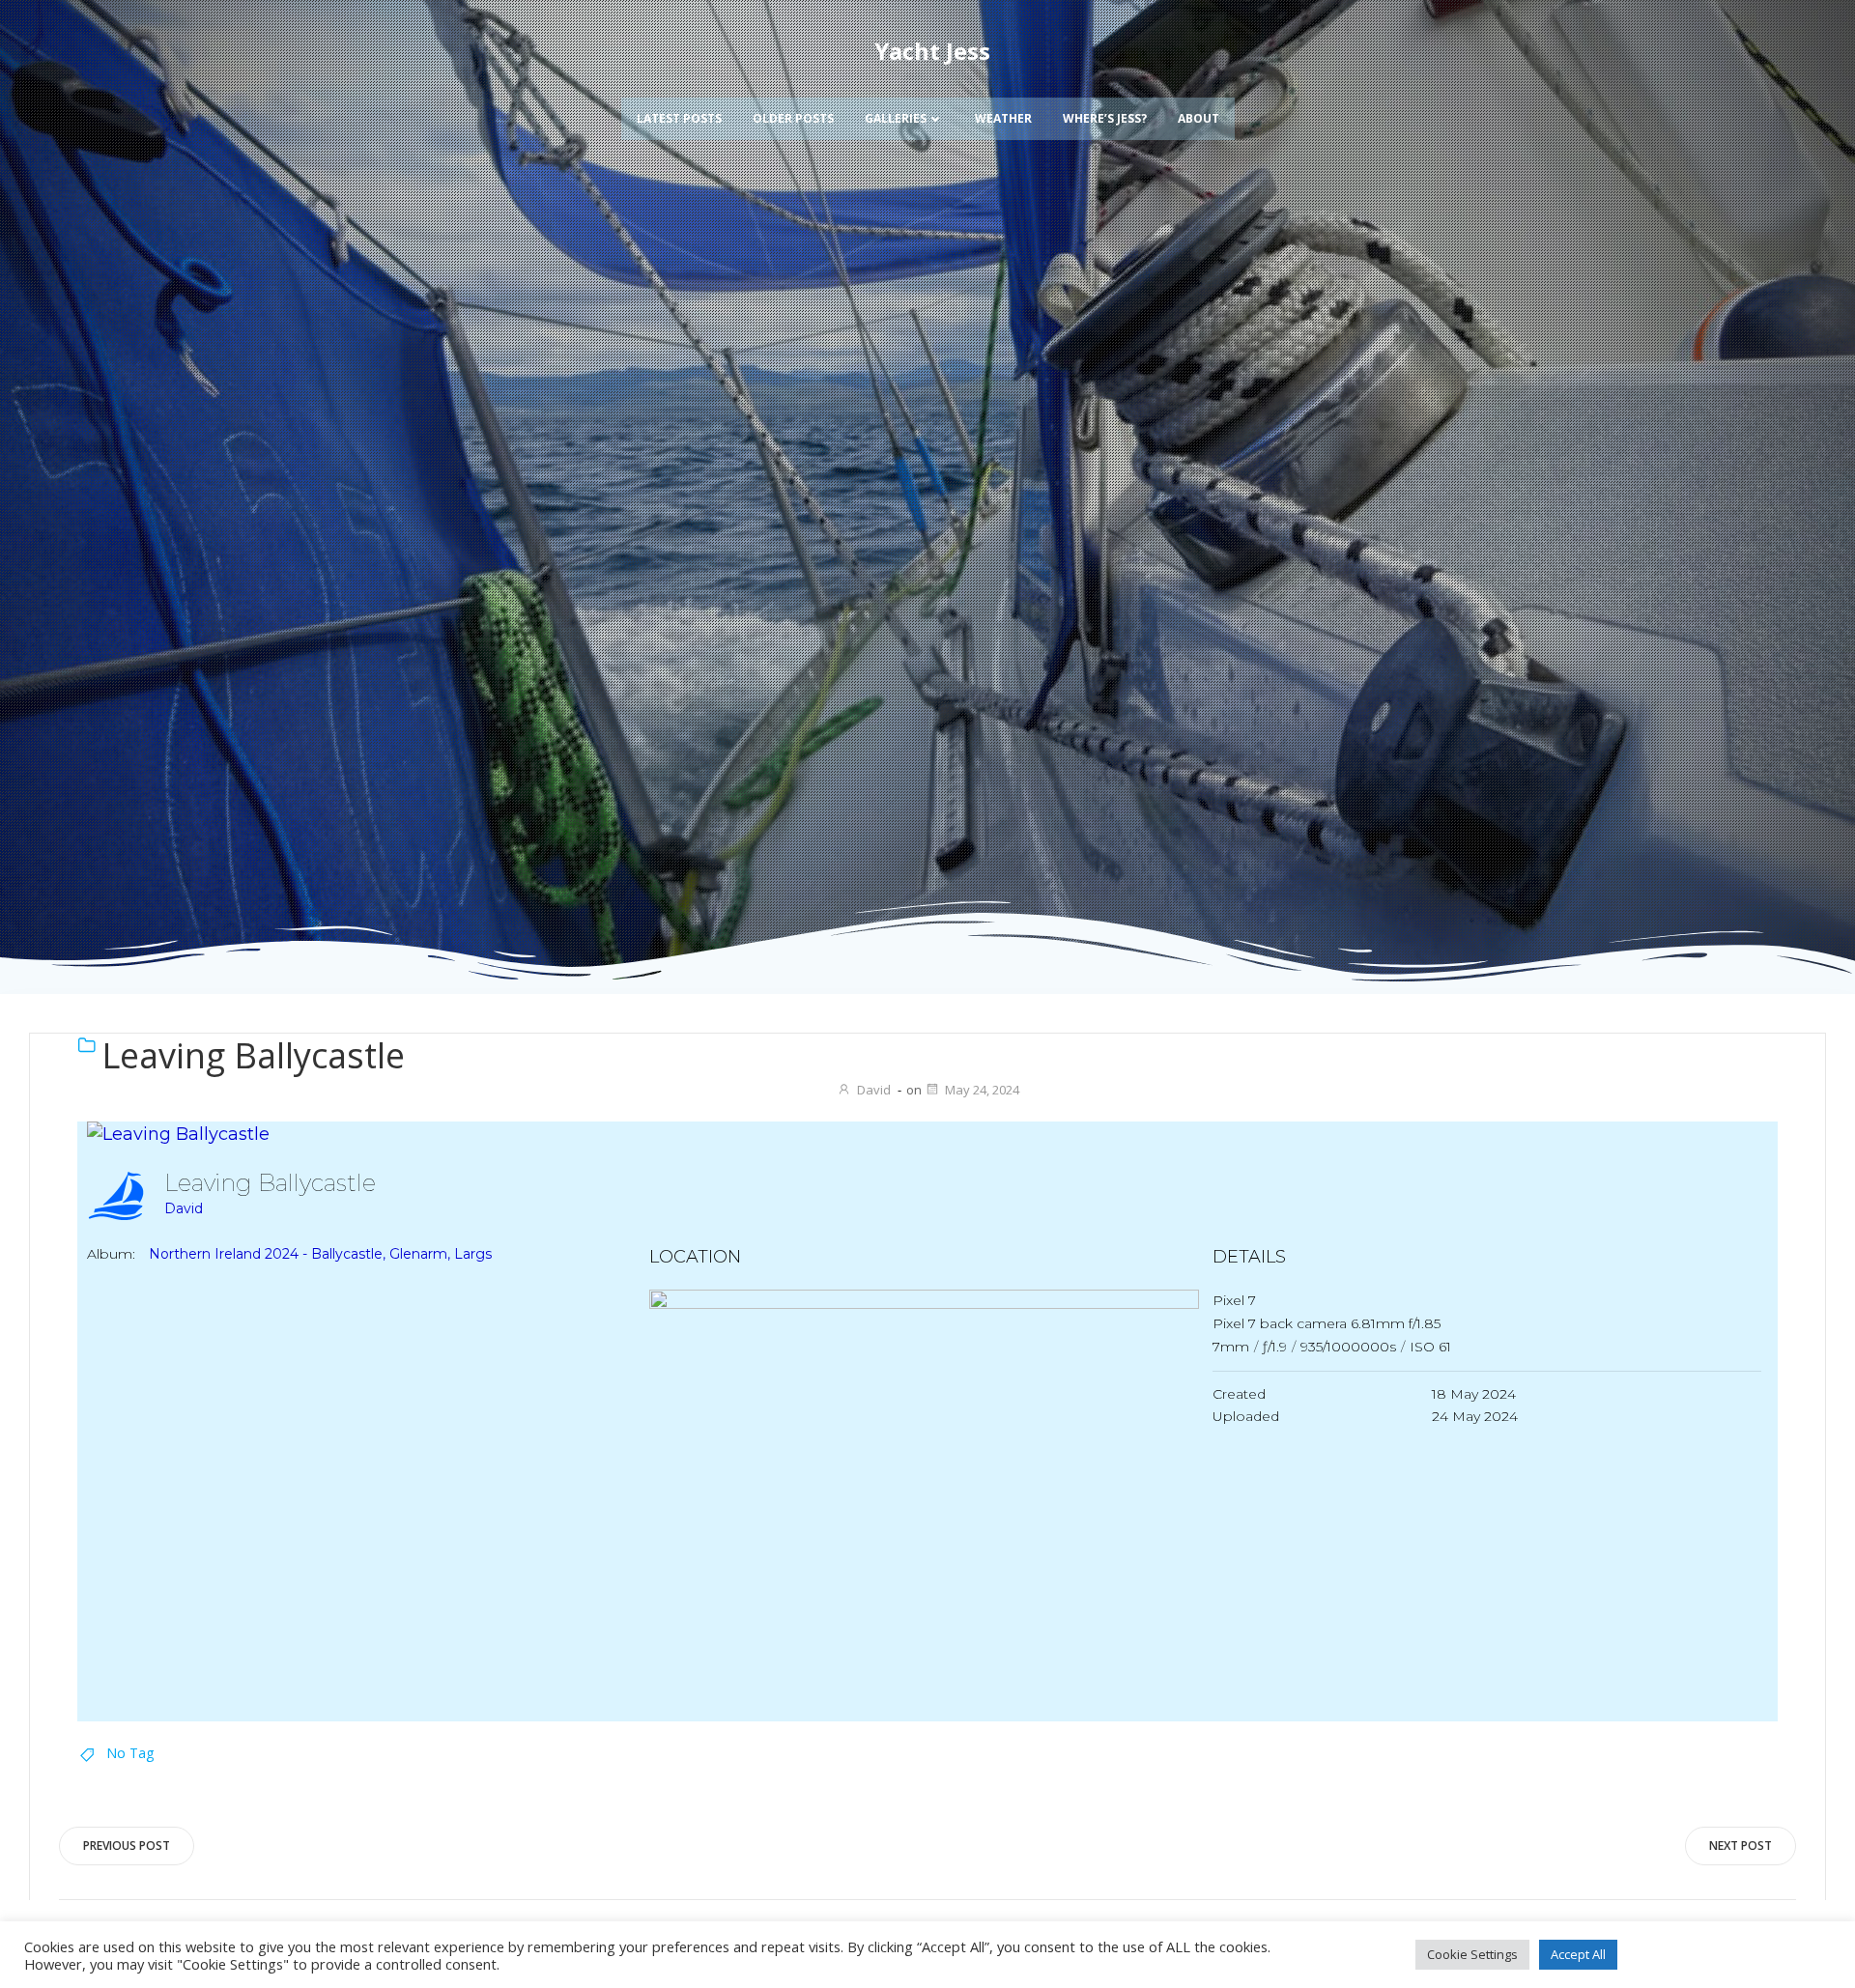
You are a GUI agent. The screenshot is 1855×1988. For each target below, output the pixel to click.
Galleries (896, 118)
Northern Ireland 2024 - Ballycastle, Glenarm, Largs (320, 1254)
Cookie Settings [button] (1472, 1954)
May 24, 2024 (982, 1090)
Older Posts (793, 118)
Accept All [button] (1578, 1954)
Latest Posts (679, 118)
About (1199, 118)
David (874, 1090)
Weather (1003, 118)
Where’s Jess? (1105, 118)
